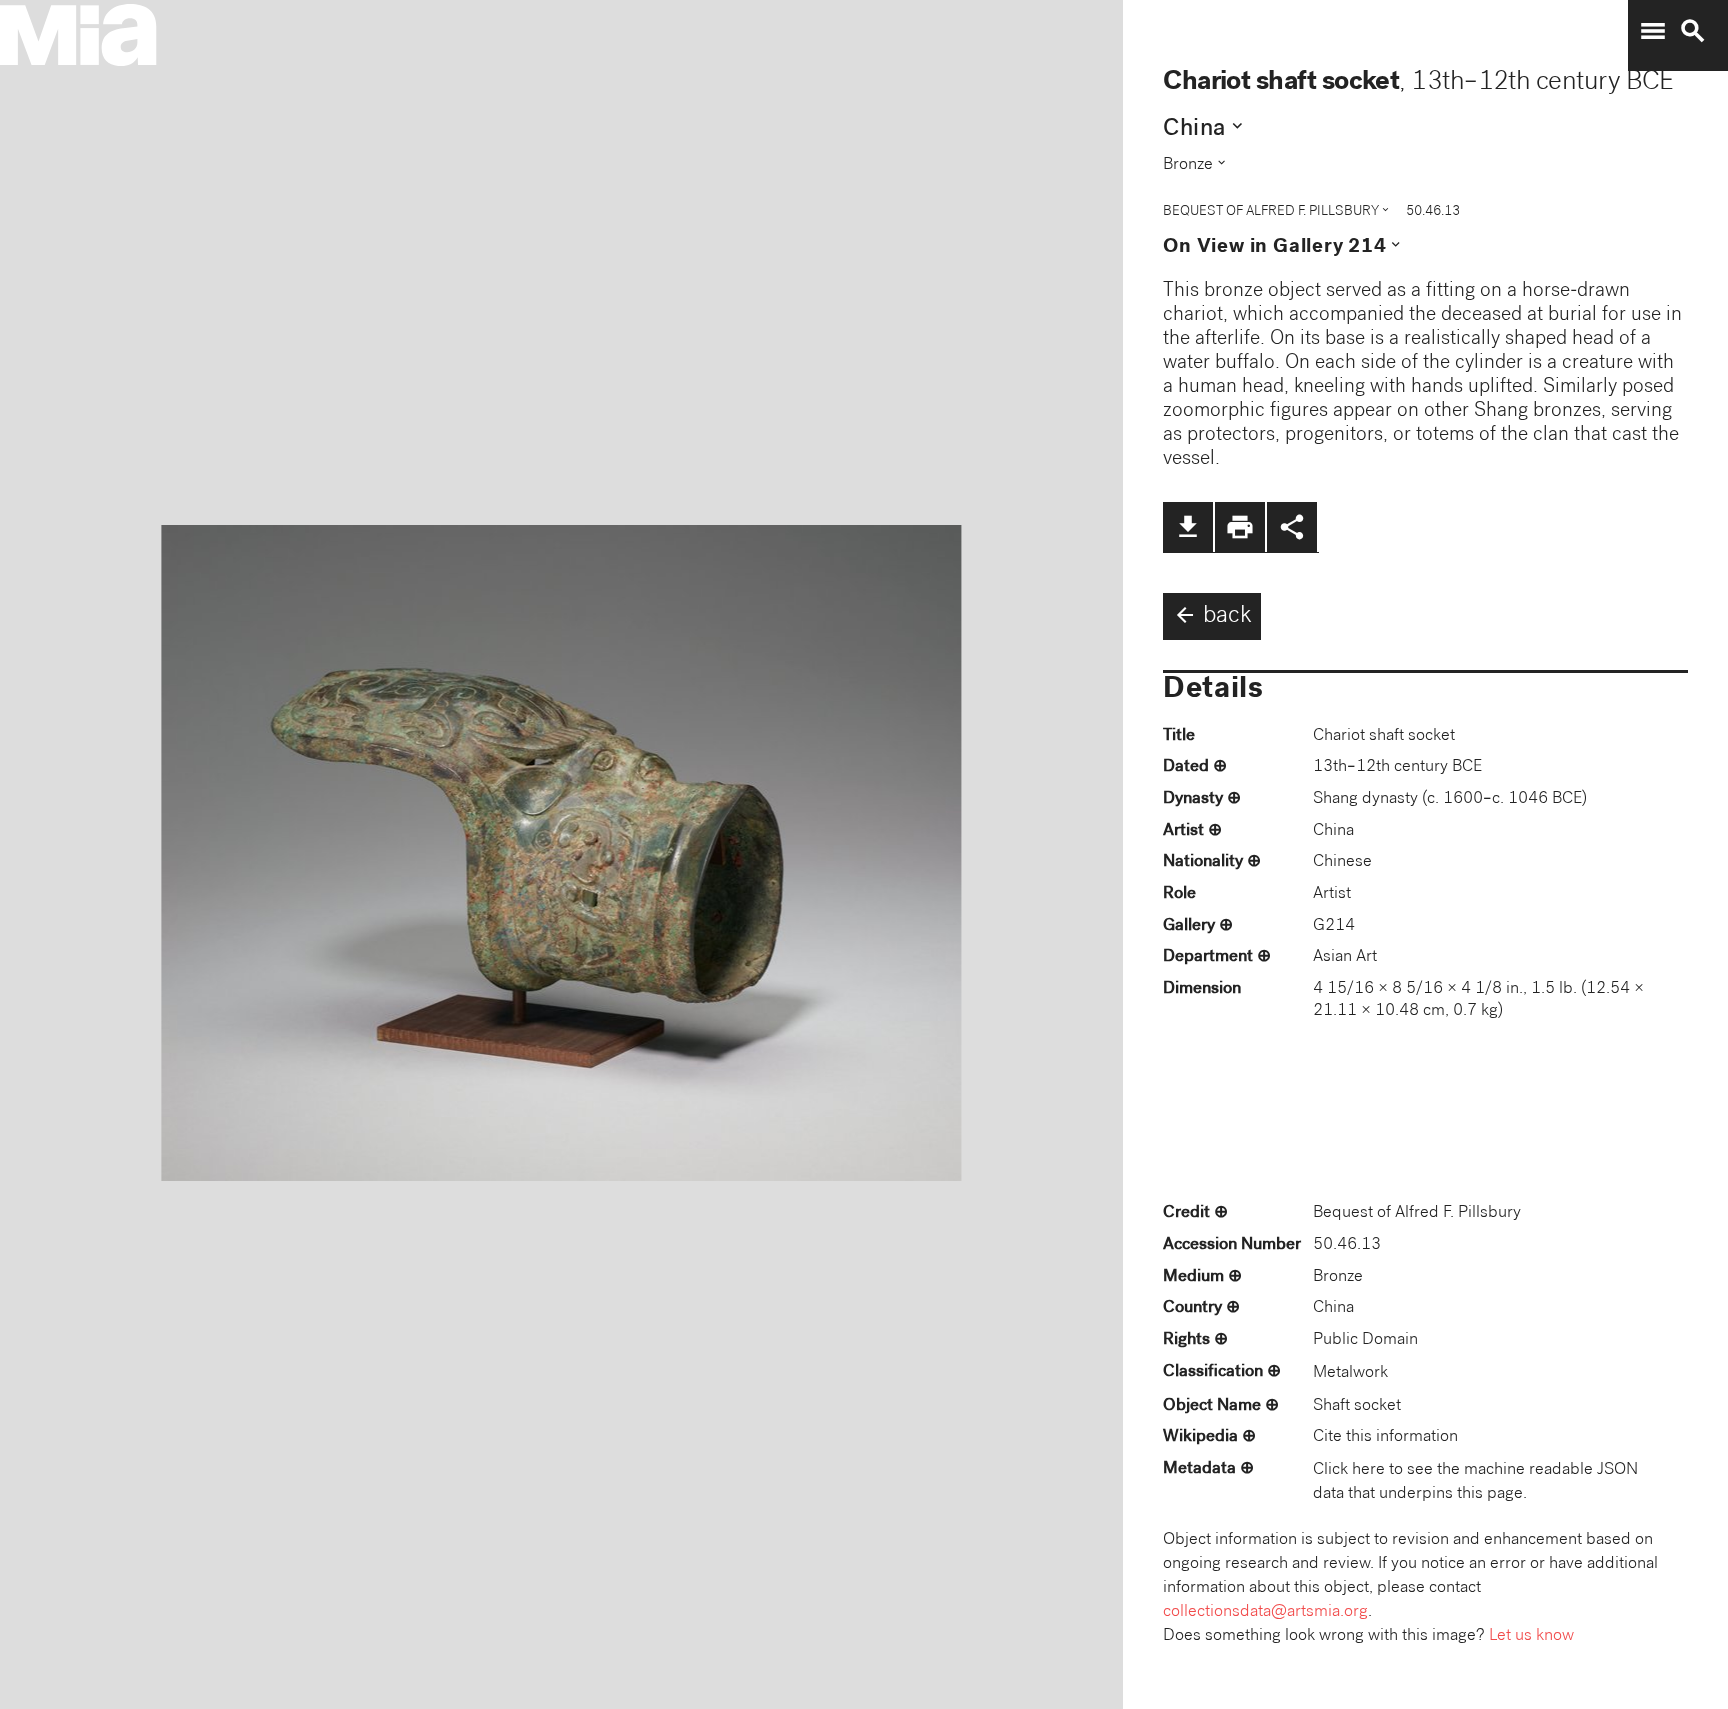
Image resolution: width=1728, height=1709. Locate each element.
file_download (1188, 527)
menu (1653, 31)
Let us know (1531, 1636)
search (1693, 31)
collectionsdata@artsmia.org (1265, 1612)
